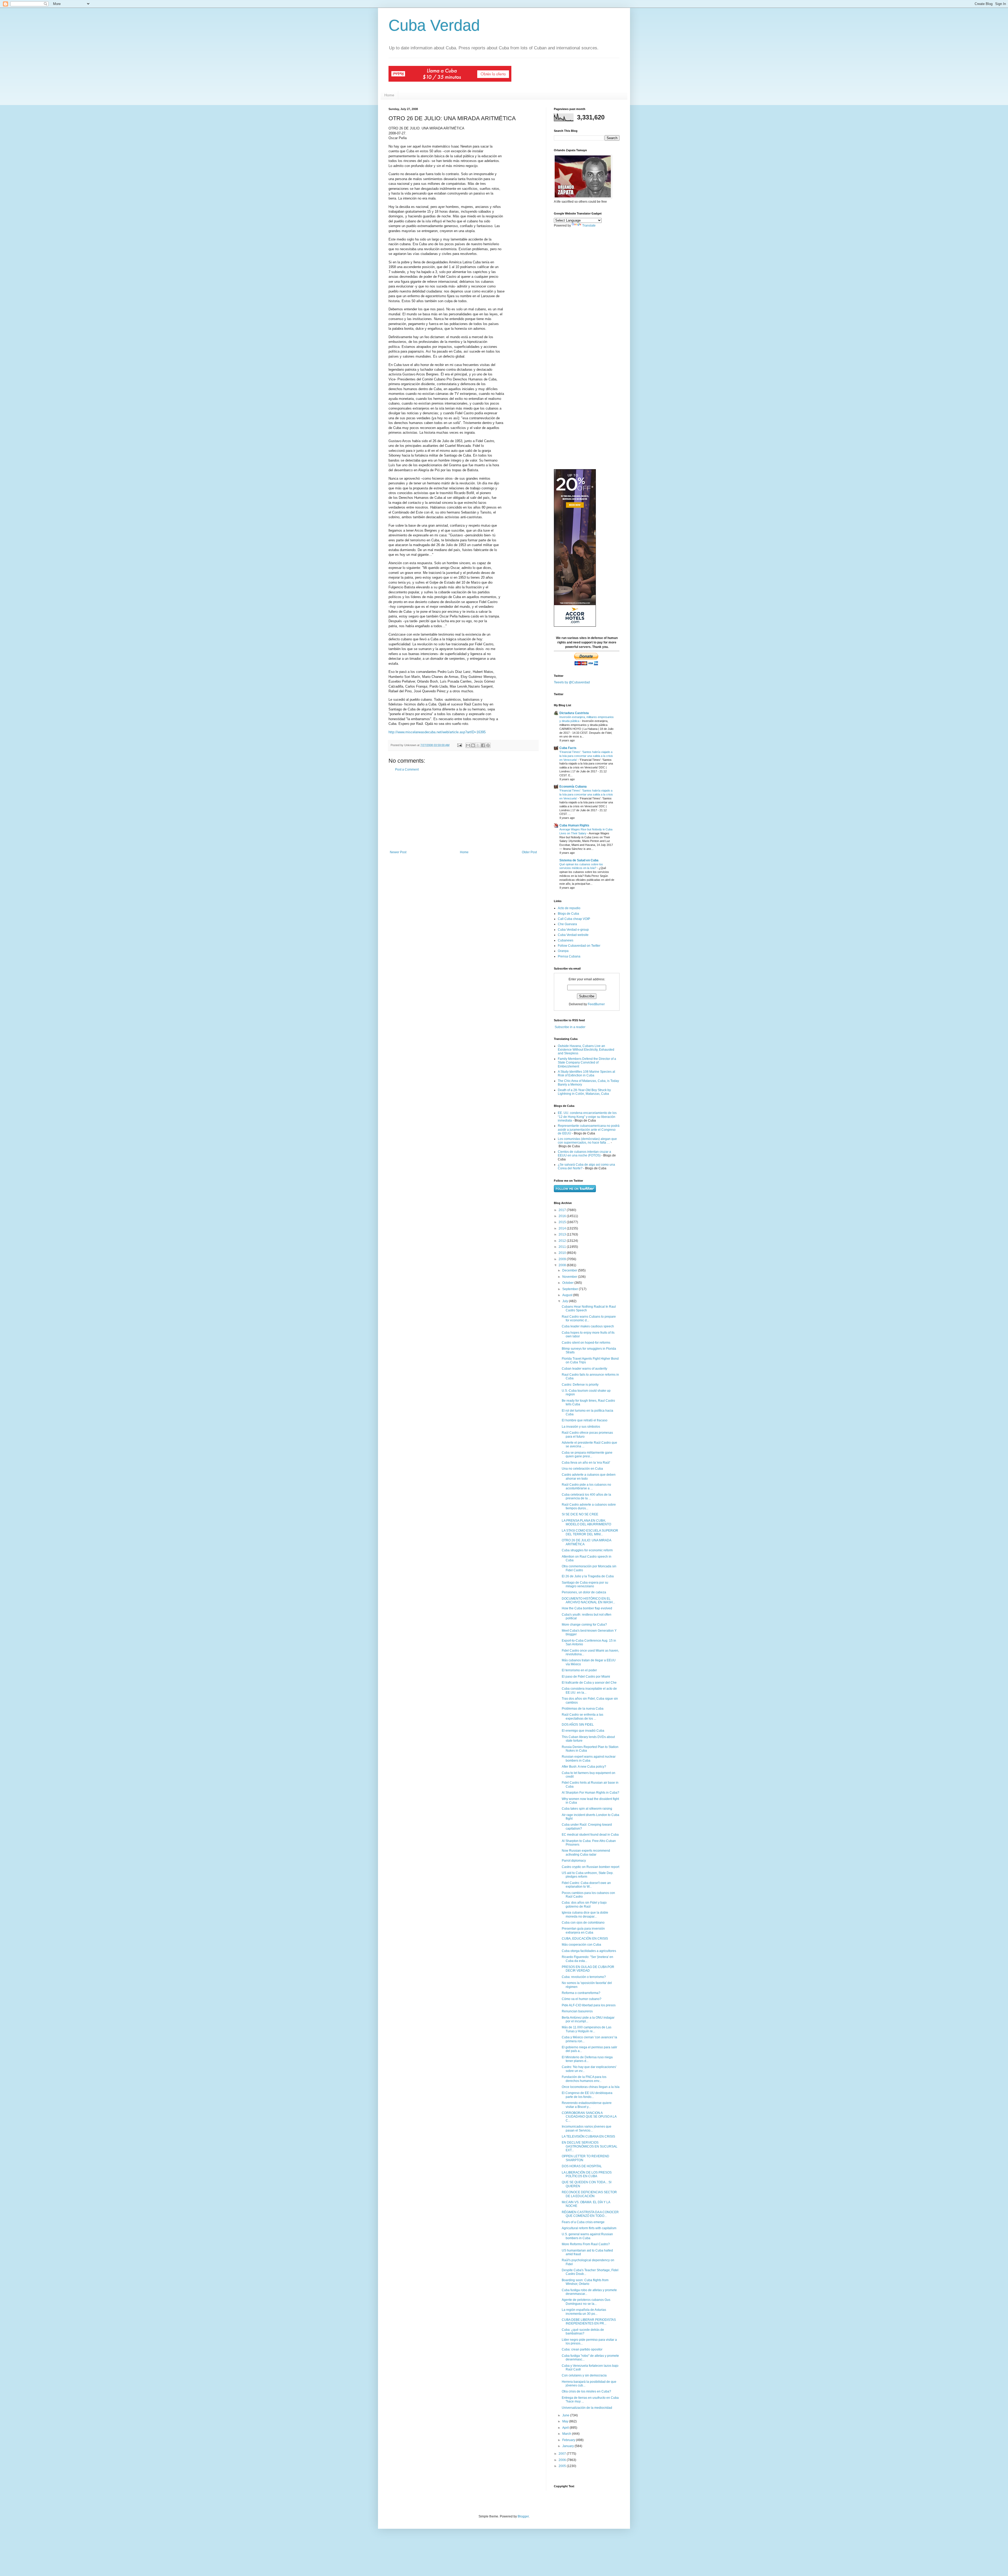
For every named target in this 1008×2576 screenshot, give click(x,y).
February (569, 2440)
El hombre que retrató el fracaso (585, 1420)
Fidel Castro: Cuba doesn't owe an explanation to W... (586, 1885)
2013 (563, 1234)
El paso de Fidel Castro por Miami (586, 1677)
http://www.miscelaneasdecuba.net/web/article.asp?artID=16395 (437, 732)
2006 (563, 2460)
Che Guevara (567, 924)
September (571, 1289)
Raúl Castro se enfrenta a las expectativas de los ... (582, 1716)
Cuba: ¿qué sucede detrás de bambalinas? (583, 2332)
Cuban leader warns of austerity (584, 1369)
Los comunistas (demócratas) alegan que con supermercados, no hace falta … (587, 1141)
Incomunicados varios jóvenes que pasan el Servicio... (587, 2128)
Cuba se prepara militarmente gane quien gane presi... (587, 1454)
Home (389, 95)
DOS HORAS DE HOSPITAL (582, 2166)
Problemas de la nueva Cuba (583, 1709)
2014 (563, 1228)
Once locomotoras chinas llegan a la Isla (591, 2087)
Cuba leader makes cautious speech (588, 1326)
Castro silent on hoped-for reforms (586, 1343)
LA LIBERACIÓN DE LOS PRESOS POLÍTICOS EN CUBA (587, 2174)
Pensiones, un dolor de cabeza (584, 1592)
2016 (563, 1216)
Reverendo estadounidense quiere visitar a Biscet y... (587, 2105)
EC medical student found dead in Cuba (590, 1835)
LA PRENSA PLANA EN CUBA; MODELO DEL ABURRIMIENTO (586, 1522)
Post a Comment (407, 769)
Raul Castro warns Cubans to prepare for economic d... (589, 1318)
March (567, 2434)
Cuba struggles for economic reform (587, 1550)
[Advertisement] (463, 811)
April (566, 2428)
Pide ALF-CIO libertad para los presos (589, 2005)
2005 (563, 2466)
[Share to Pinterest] (488, 745)
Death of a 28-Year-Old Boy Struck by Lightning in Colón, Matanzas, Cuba (584, 1092)
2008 (563, 1265)
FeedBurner (596, 1004)
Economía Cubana (573, 787)
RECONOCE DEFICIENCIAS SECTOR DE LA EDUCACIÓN (589, 2194)
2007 (563, 2454)
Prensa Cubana (569, 956)
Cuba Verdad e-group (573, 930)
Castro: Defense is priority (580, 1385)
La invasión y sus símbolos (581, 1427)
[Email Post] (459, 745)
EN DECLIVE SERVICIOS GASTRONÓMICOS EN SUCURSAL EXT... (590, 2146)
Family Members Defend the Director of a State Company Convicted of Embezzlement (587, 1063)
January (568, 2446)
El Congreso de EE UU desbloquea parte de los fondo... (587, 2095)
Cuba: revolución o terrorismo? (584, 1977)
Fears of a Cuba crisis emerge (583, 2222)
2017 (563, 1210)
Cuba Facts (568, 748)
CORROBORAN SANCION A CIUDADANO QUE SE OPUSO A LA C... (589, 2117)
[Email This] (468, 745)
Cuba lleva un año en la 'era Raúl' (586, 1463)
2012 (563, 1241)
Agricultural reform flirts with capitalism (589, 2228)
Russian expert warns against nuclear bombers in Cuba (589, 1758)
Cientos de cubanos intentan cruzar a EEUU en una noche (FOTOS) (584, 1154)
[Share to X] (478, 745)
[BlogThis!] (473, 745)
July (566, 1301)
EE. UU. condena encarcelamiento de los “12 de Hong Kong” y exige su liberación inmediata (587, 1117)
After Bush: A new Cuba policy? (584, 1767)
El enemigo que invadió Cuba (583, 1731)
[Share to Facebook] (483, 745)
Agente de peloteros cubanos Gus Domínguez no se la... (586, 2302)
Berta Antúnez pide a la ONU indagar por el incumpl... (588, 2019)
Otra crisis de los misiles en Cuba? (586, 2391)
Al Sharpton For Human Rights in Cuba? (590, 1793)
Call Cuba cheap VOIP (574, 919)
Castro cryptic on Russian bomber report (590, 1867)
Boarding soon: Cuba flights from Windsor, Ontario (585, 2282)
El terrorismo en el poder (579, 1670)
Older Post (529, 852)
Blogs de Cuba (568, 914)
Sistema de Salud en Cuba (579, 860)
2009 (563, 1259)
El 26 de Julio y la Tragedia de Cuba (588, 1576)
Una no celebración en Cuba (582, 1469)
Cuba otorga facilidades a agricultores (589, 1951)
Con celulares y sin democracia (584, 2375)
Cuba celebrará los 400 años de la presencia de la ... (586, 1496)
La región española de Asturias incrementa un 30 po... (584, 2312)
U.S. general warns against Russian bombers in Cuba (587, 2236)
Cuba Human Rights (574, 825)
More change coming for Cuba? (584, 1625)
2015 (563, 1222)
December (570, 1270)
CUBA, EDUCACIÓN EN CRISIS (585, 1939)
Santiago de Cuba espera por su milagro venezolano (585, 1584)
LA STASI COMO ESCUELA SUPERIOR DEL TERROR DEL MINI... (590, 1532)
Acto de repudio (569, 908)
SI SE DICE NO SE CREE (580, 1514)
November (570, 1277)
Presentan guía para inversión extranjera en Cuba (583, 1930)
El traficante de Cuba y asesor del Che (589, 1683)
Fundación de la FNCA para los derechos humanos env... (584, 2079)
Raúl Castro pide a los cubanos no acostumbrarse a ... (586, 1486)
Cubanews (566, 940)
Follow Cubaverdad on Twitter (579, 946)
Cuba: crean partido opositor (582, 2349)
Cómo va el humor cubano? (582, 1999)
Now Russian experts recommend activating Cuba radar (586, 1852)
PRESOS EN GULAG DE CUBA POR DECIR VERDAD (588, 1969)
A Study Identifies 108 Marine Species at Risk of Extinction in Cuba (586, 1074)
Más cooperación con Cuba (581, 1945)
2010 (563, 1253)
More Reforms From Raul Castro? (586, 2244)
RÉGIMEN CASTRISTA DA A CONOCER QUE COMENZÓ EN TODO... (590, 2214)
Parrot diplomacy (574, 1861)
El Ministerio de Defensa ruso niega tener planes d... (587, 2059)
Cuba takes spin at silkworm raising (587, 1809)
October (568, 1283)
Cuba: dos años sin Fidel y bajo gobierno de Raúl (584, 1904)
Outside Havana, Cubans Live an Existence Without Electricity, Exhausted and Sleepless (586, 1050)
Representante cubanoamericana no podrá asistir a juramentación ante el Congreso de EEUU (589, 1130)
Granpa (563, 951)
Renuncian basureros (577, 2011)
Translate (589, 226)
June (566, 2415)
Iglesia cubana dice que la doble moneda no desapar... (585, 1914)
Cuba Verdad (434, 25)
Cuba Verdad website (573, 935)
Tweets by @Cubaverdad (572, 682)
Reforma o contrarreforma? (581, 1993)
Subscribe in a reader (570, 1027)
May (566, 2421)
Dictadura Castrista (574, 713)
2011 (563, 1247)
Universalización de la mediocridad (587, 2408)
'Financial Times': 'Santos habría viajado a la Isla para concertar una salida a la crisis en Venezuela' (586, 756)
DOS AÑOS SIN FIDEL (578, 1725)
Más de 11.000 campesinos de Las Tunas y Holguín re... (587, 2029)
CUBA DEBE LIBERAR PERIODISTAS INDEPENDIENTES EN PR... (589, 2322)
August (568, 1295)
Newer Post (398, 852)
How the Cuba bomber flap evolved (587, 1608)
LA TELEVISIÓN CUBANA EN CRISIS (588, 2137)
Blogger (523, 2516)
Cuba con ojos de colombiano (583, 1923)
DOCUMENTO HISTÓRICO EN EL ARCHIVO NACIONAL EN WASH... (588, 1600)
